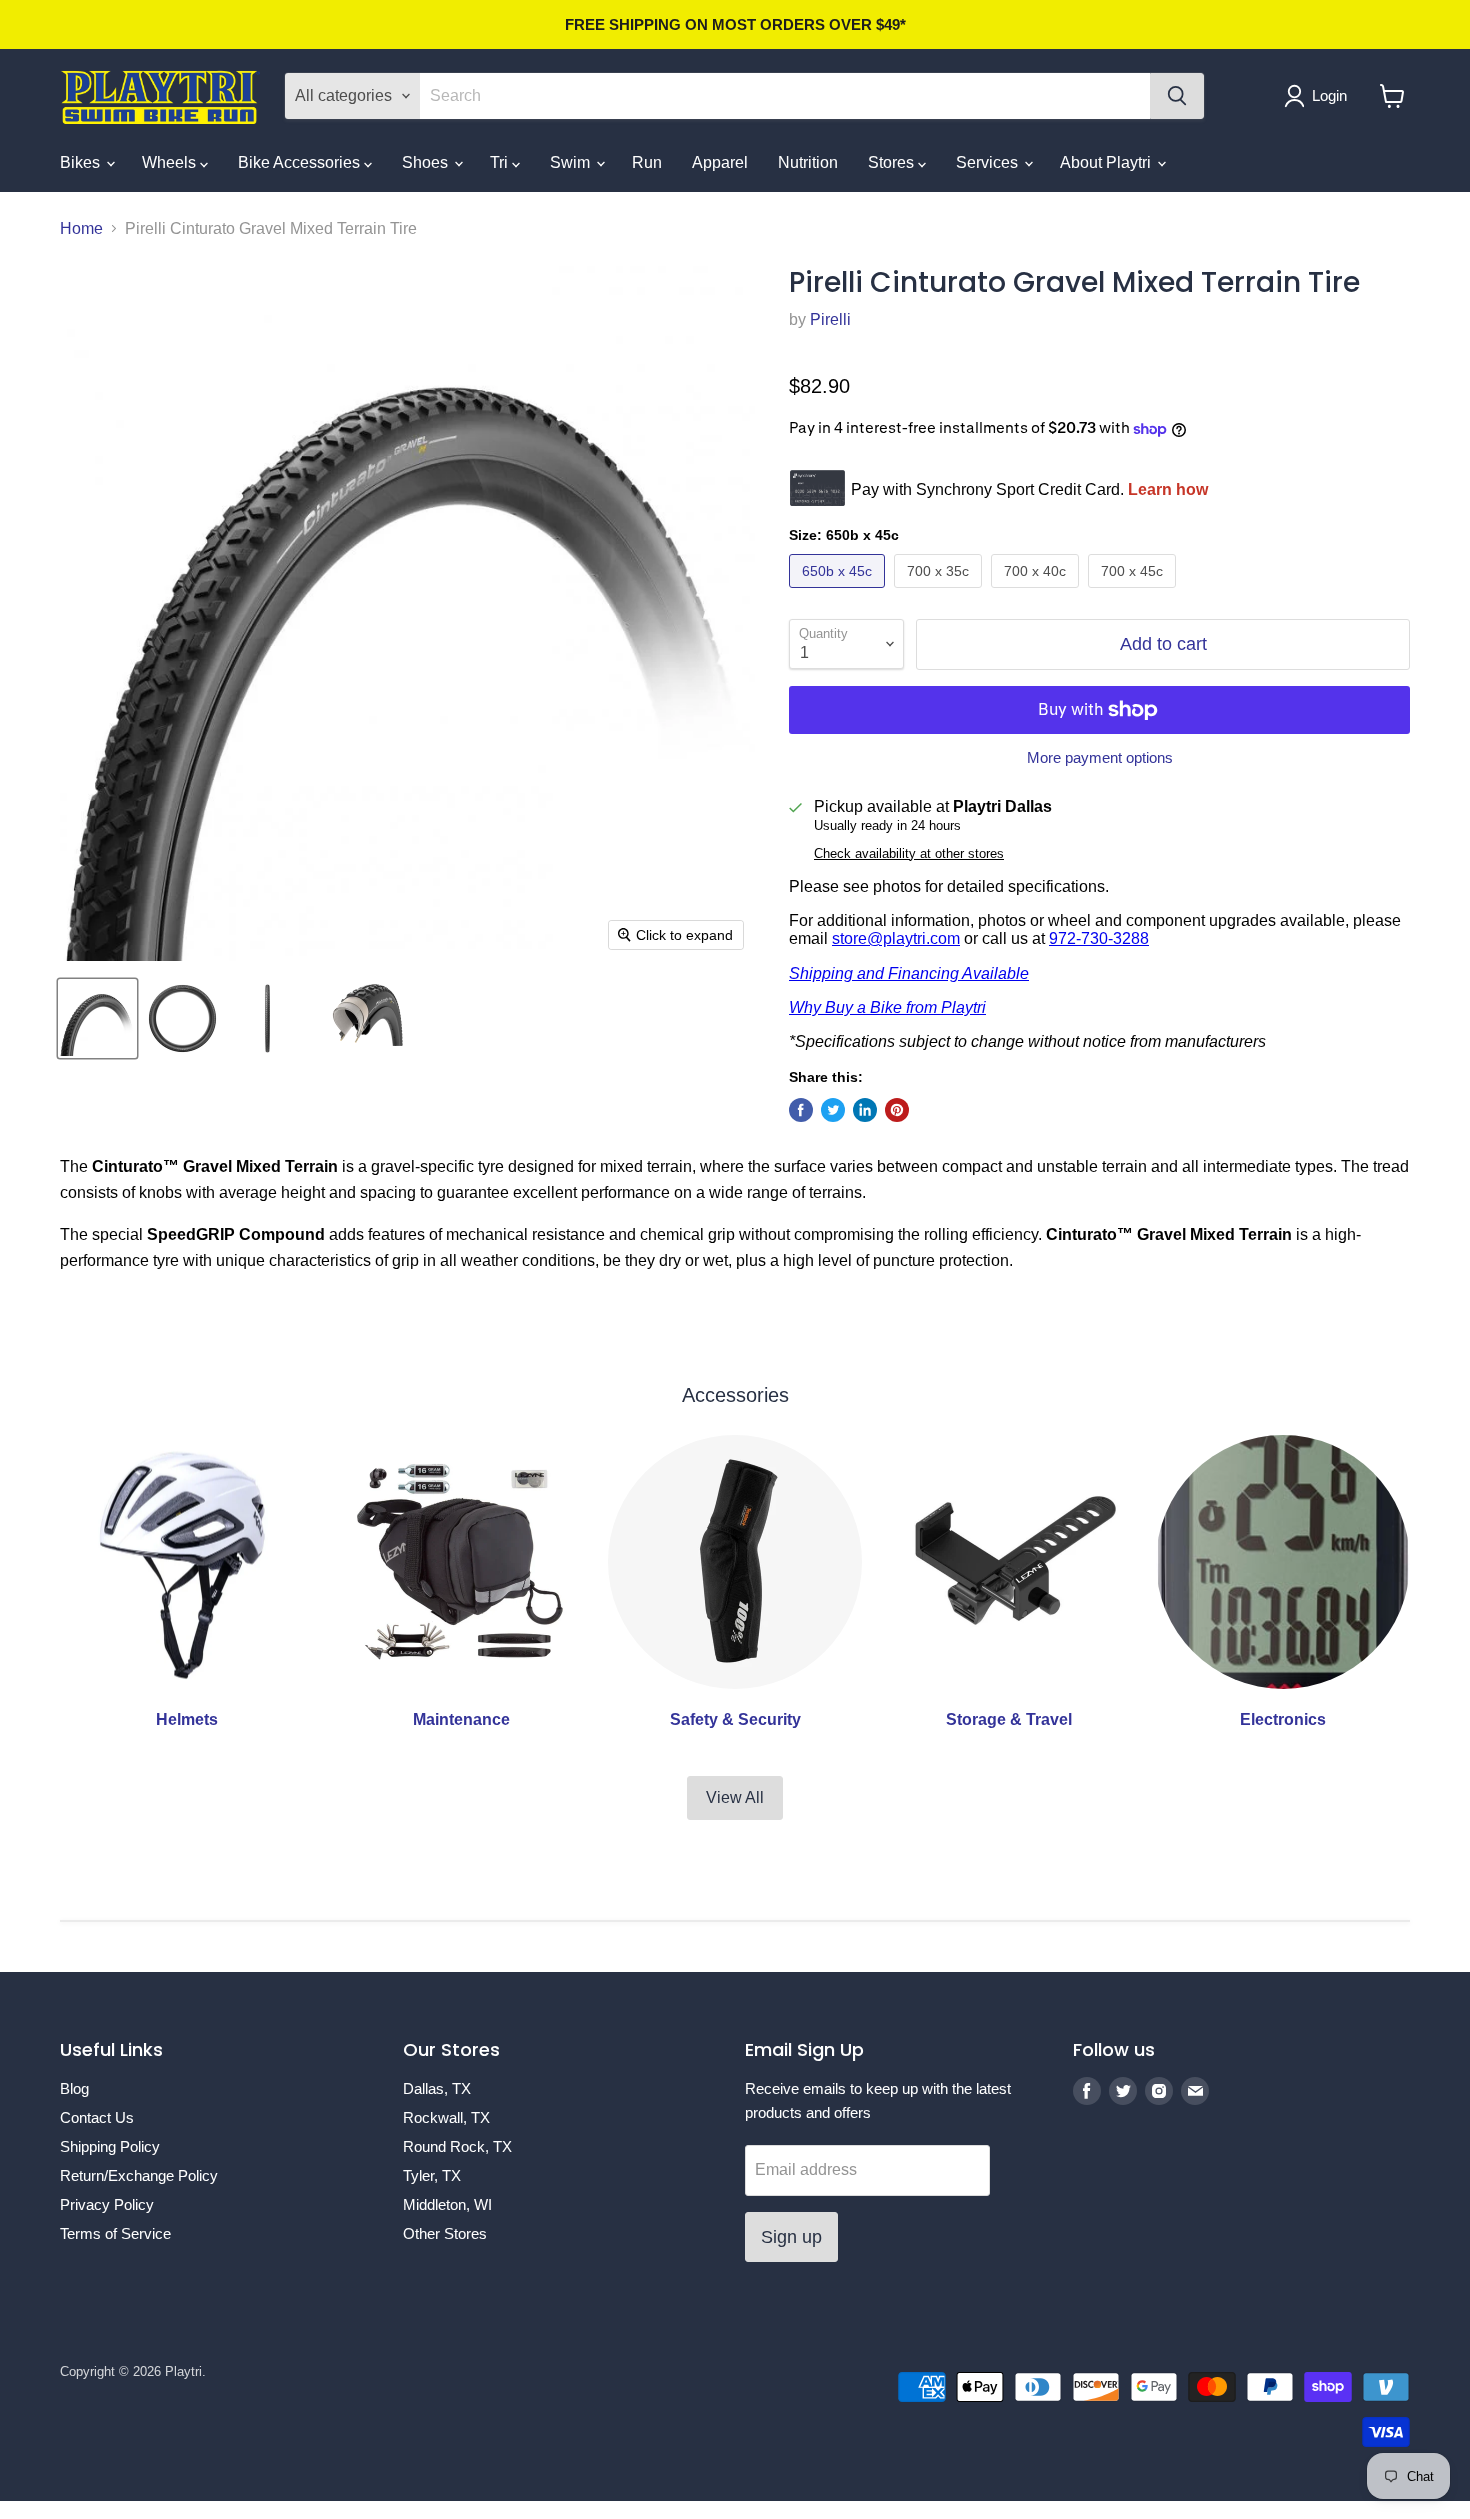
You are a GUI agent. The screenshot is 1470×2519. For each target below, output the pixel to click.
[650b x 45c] (839, 592)
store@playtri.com (896, 938)
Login (1329, 95)
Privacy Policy (107, 2204)
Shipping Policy (110, 2146)
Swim (572, 162)
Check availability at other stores (909, 854)
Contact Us (97, 2117)
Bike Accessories (301, 162)
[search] (785, 96)
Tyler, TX (432, 2175)
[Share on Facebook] (801, 1110)
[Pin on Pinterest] (897, 1110)
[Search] (1177, 96)
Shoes (427, 162)
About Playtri (1107, 162)
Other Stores (445, 2233)
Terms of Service (115, 2233)
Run (647, 162)
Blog (74, 2088)
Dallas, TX (437, 2088)
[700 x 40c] (1037, 592)
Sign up (791, 2237)
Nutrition (808, 162)
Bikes (82, 162)
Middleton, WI (447, 2204)
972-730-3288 (1099, 938)
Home (81, 228)
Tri (501, 162)
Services (989, 162)
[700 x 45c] (1134, 592)
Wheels (171, 162)
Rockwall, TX (446, 2117)
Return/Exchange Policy (139, 2175)
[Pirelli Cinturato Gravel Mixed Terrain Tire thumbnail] (97, 1018)
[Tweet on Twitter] (833, 1110)
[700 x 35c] (940, 592)
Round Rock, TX (457, 2146)
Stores (893, 162)
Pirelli (830, 319)
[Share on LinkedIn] (865, 1110)
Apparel (720, 162)
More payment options (1100, 757)
